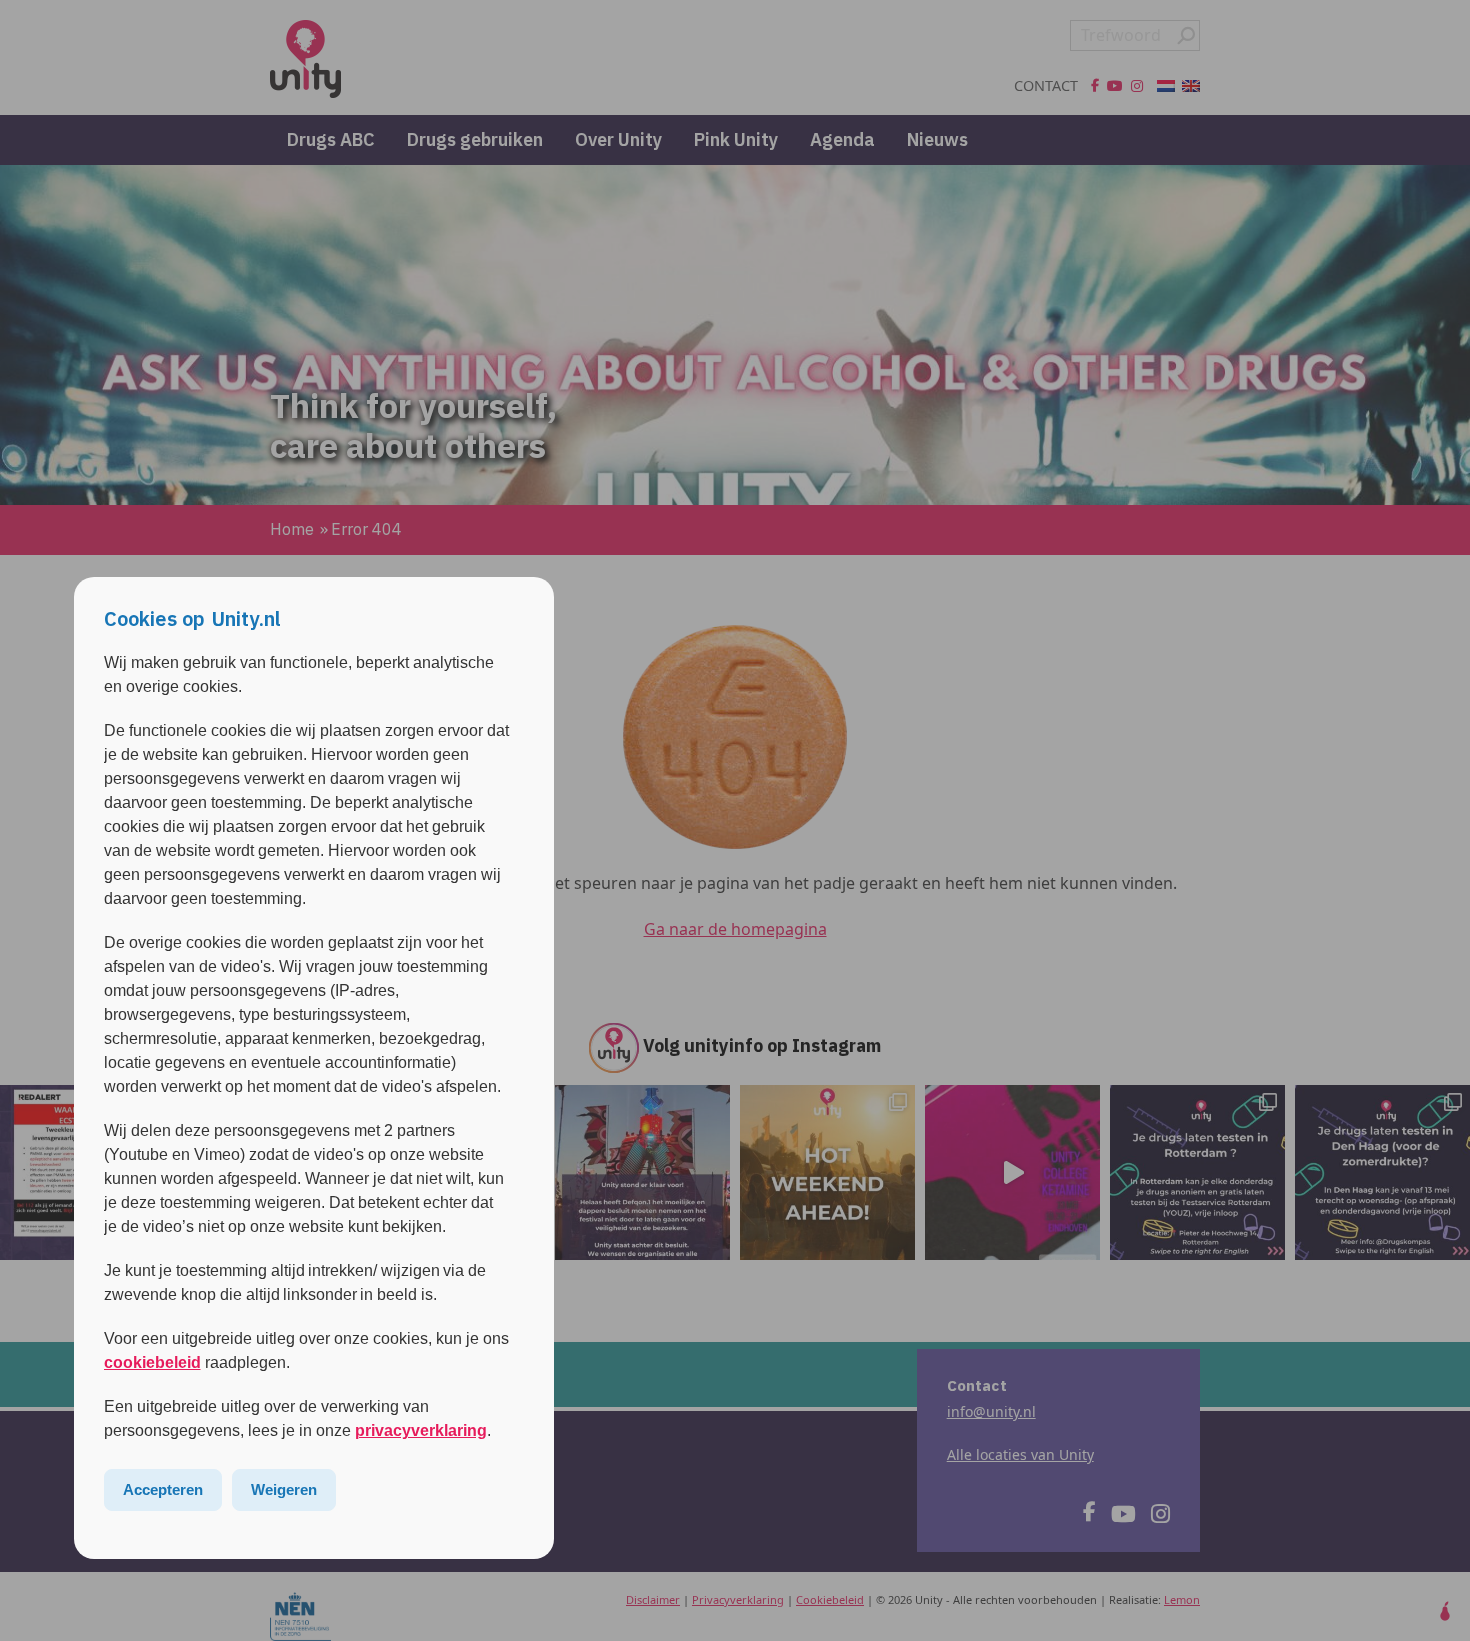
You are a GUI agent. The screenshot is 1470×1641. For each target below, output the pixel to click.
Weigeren (284, 1489)
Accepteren (163, 1489)
